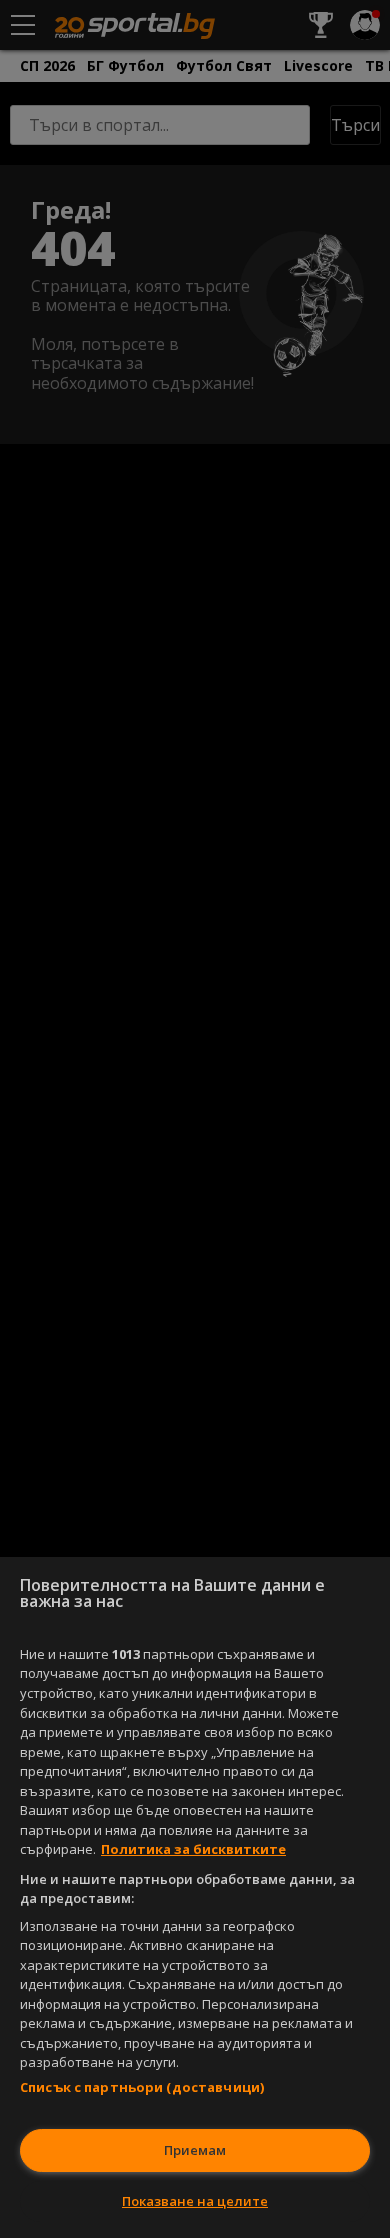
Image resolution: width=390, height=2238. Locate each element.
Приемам (195, 2150)
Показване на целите (195, 2201)
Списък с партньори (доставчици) (142, 2087)
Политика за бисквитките (193, 1849)
